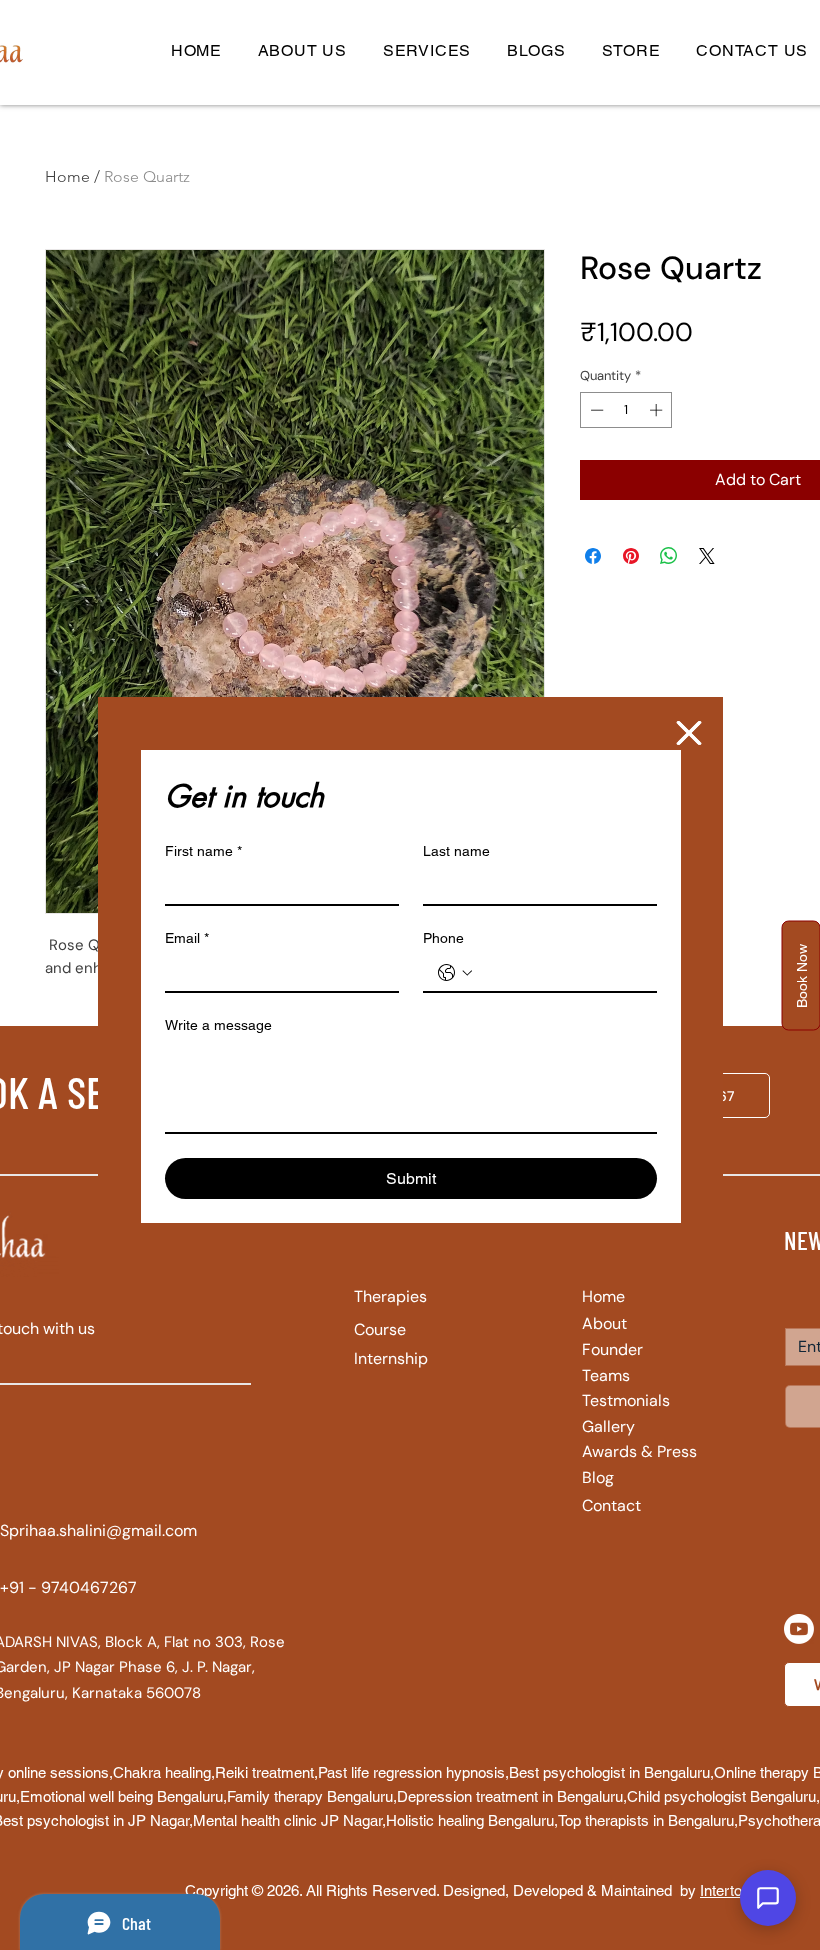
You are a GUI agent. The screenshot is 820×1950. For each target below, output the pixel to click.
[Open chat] (768, 1898)
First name (203, 851)
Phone (443, 938)
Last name (456, 851)
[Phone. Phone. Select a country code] (455, 973)
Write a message (218, 1025)
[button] (689, 733)
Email (187, 938)
